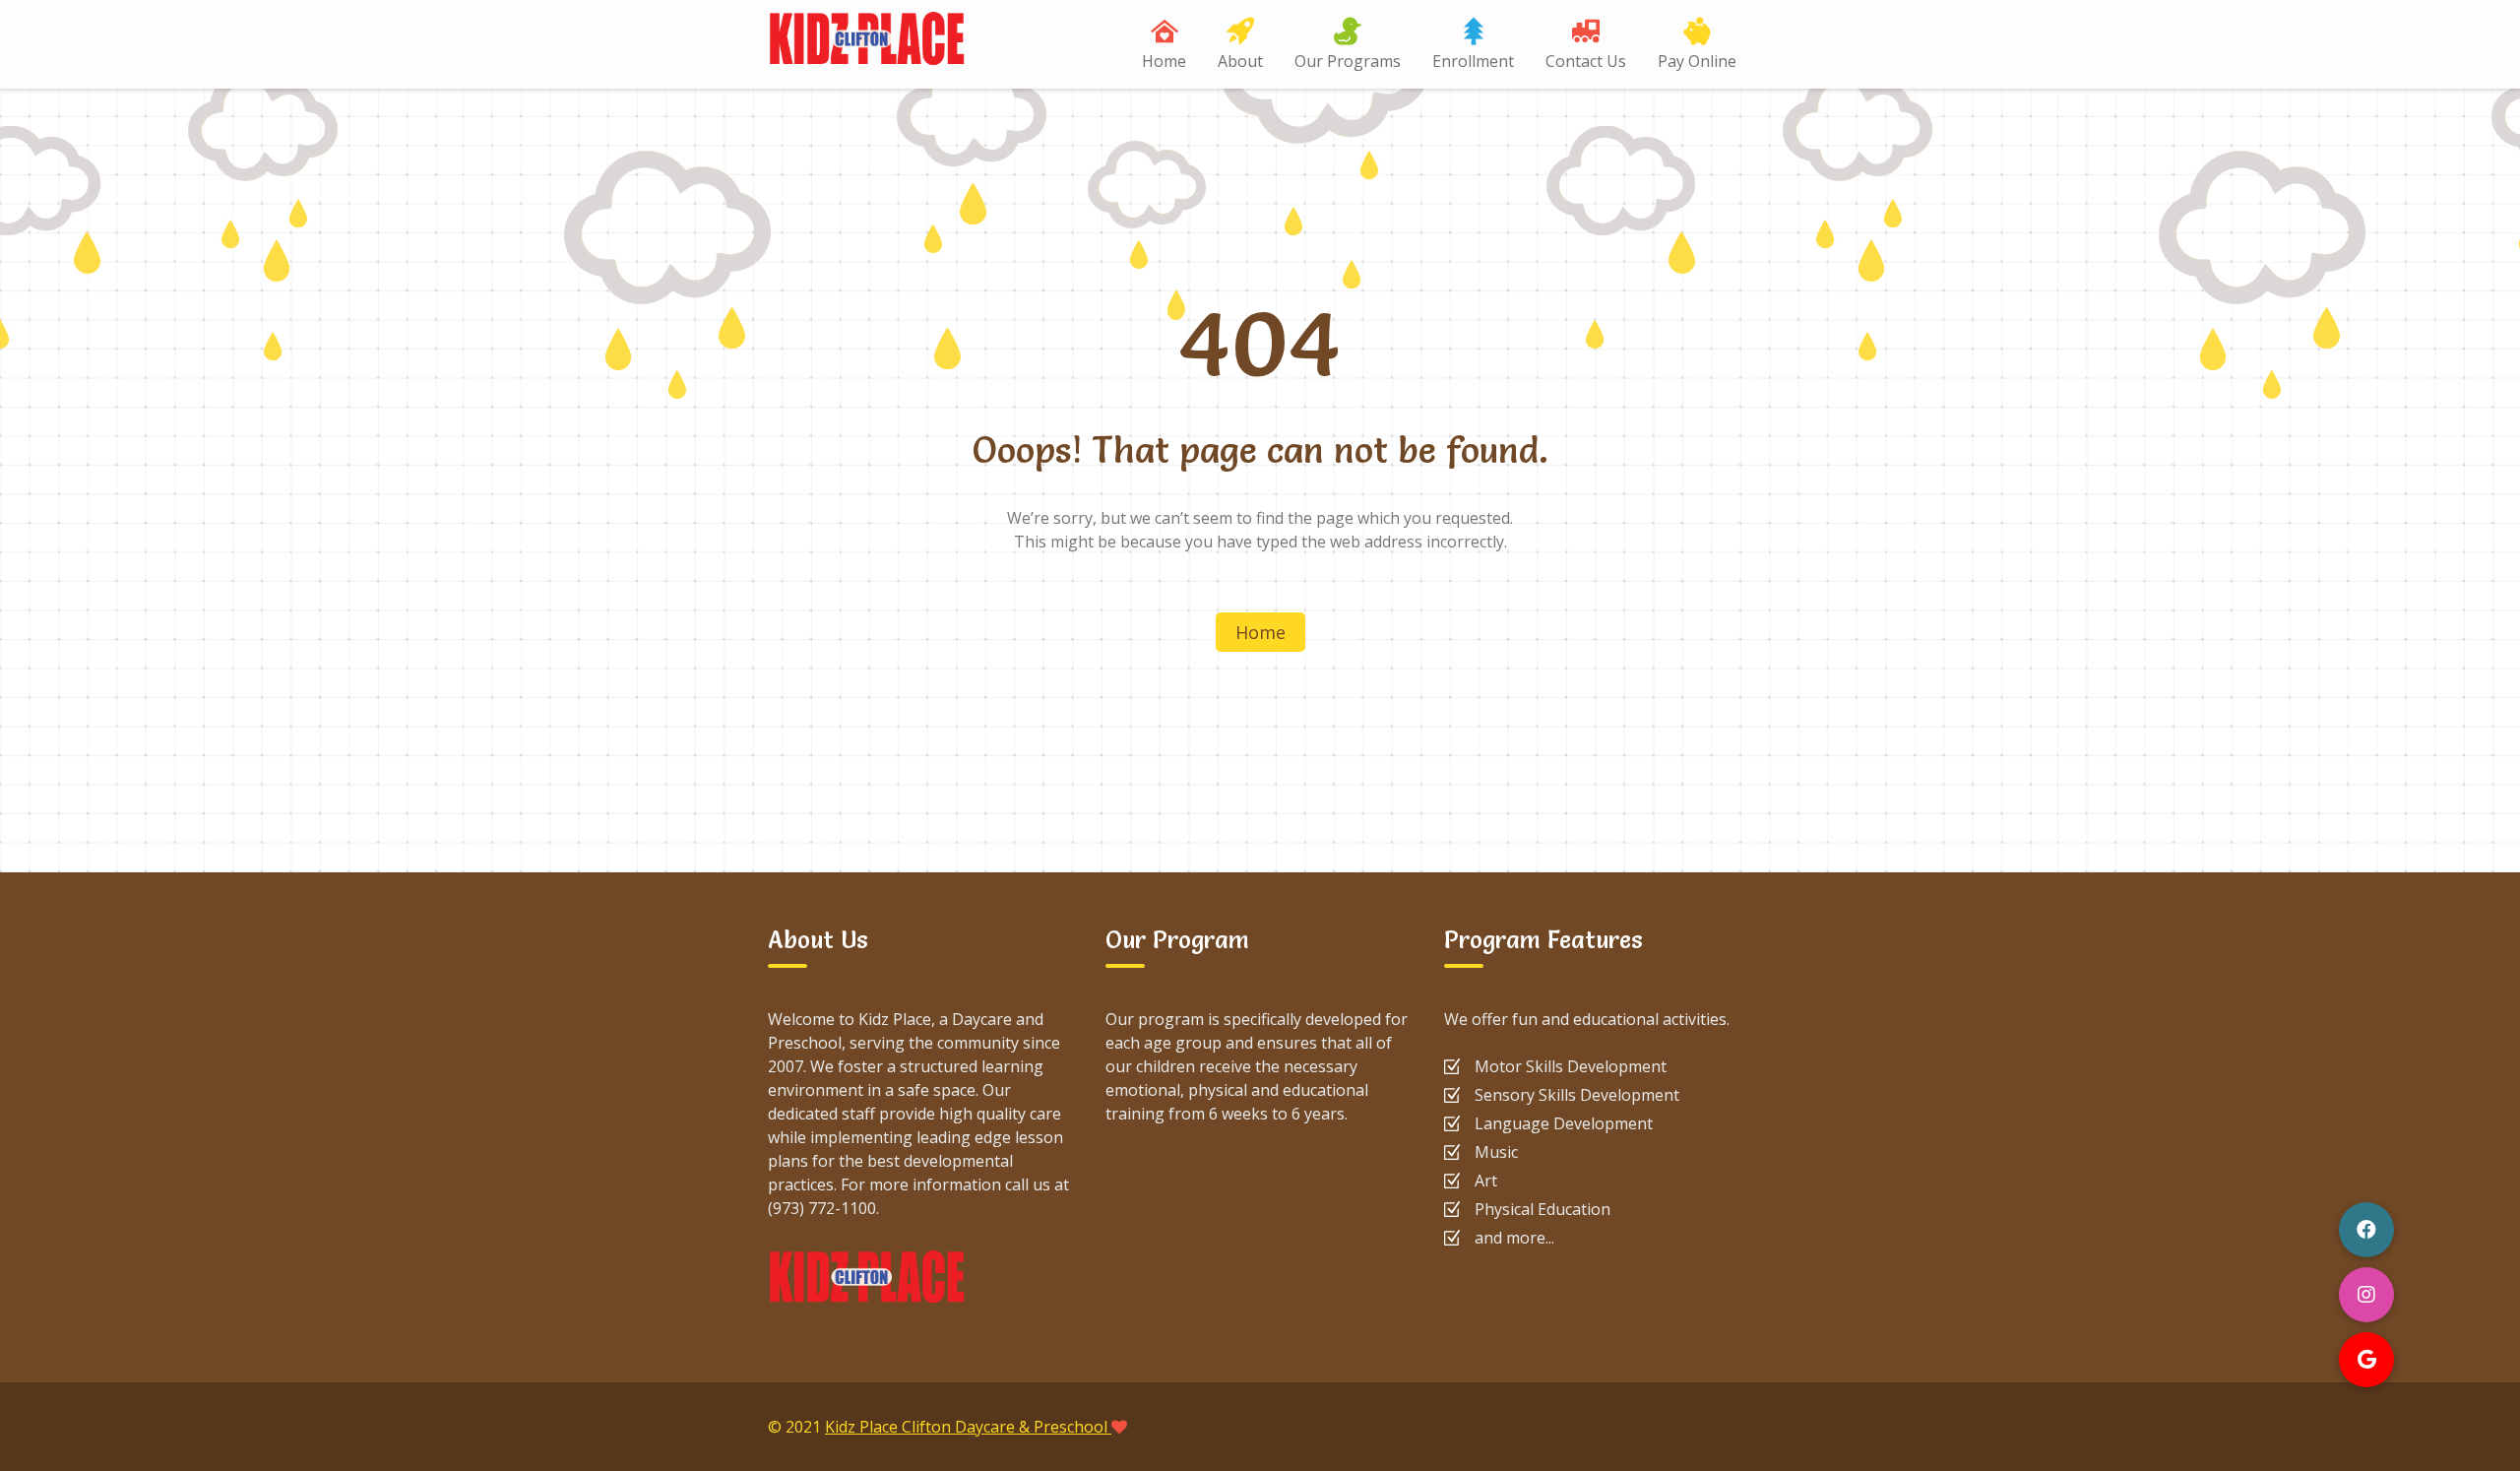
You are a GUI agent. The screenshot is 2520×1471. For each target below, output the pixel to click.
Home (1164, 61)
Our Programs (1348, 61)
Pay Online (1697, 61)
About (1240, 61)
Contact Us (1586, 61)
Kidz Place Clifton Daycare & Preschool (968, 1427)
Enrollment (1473, 61)
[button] (2366, 1360)
